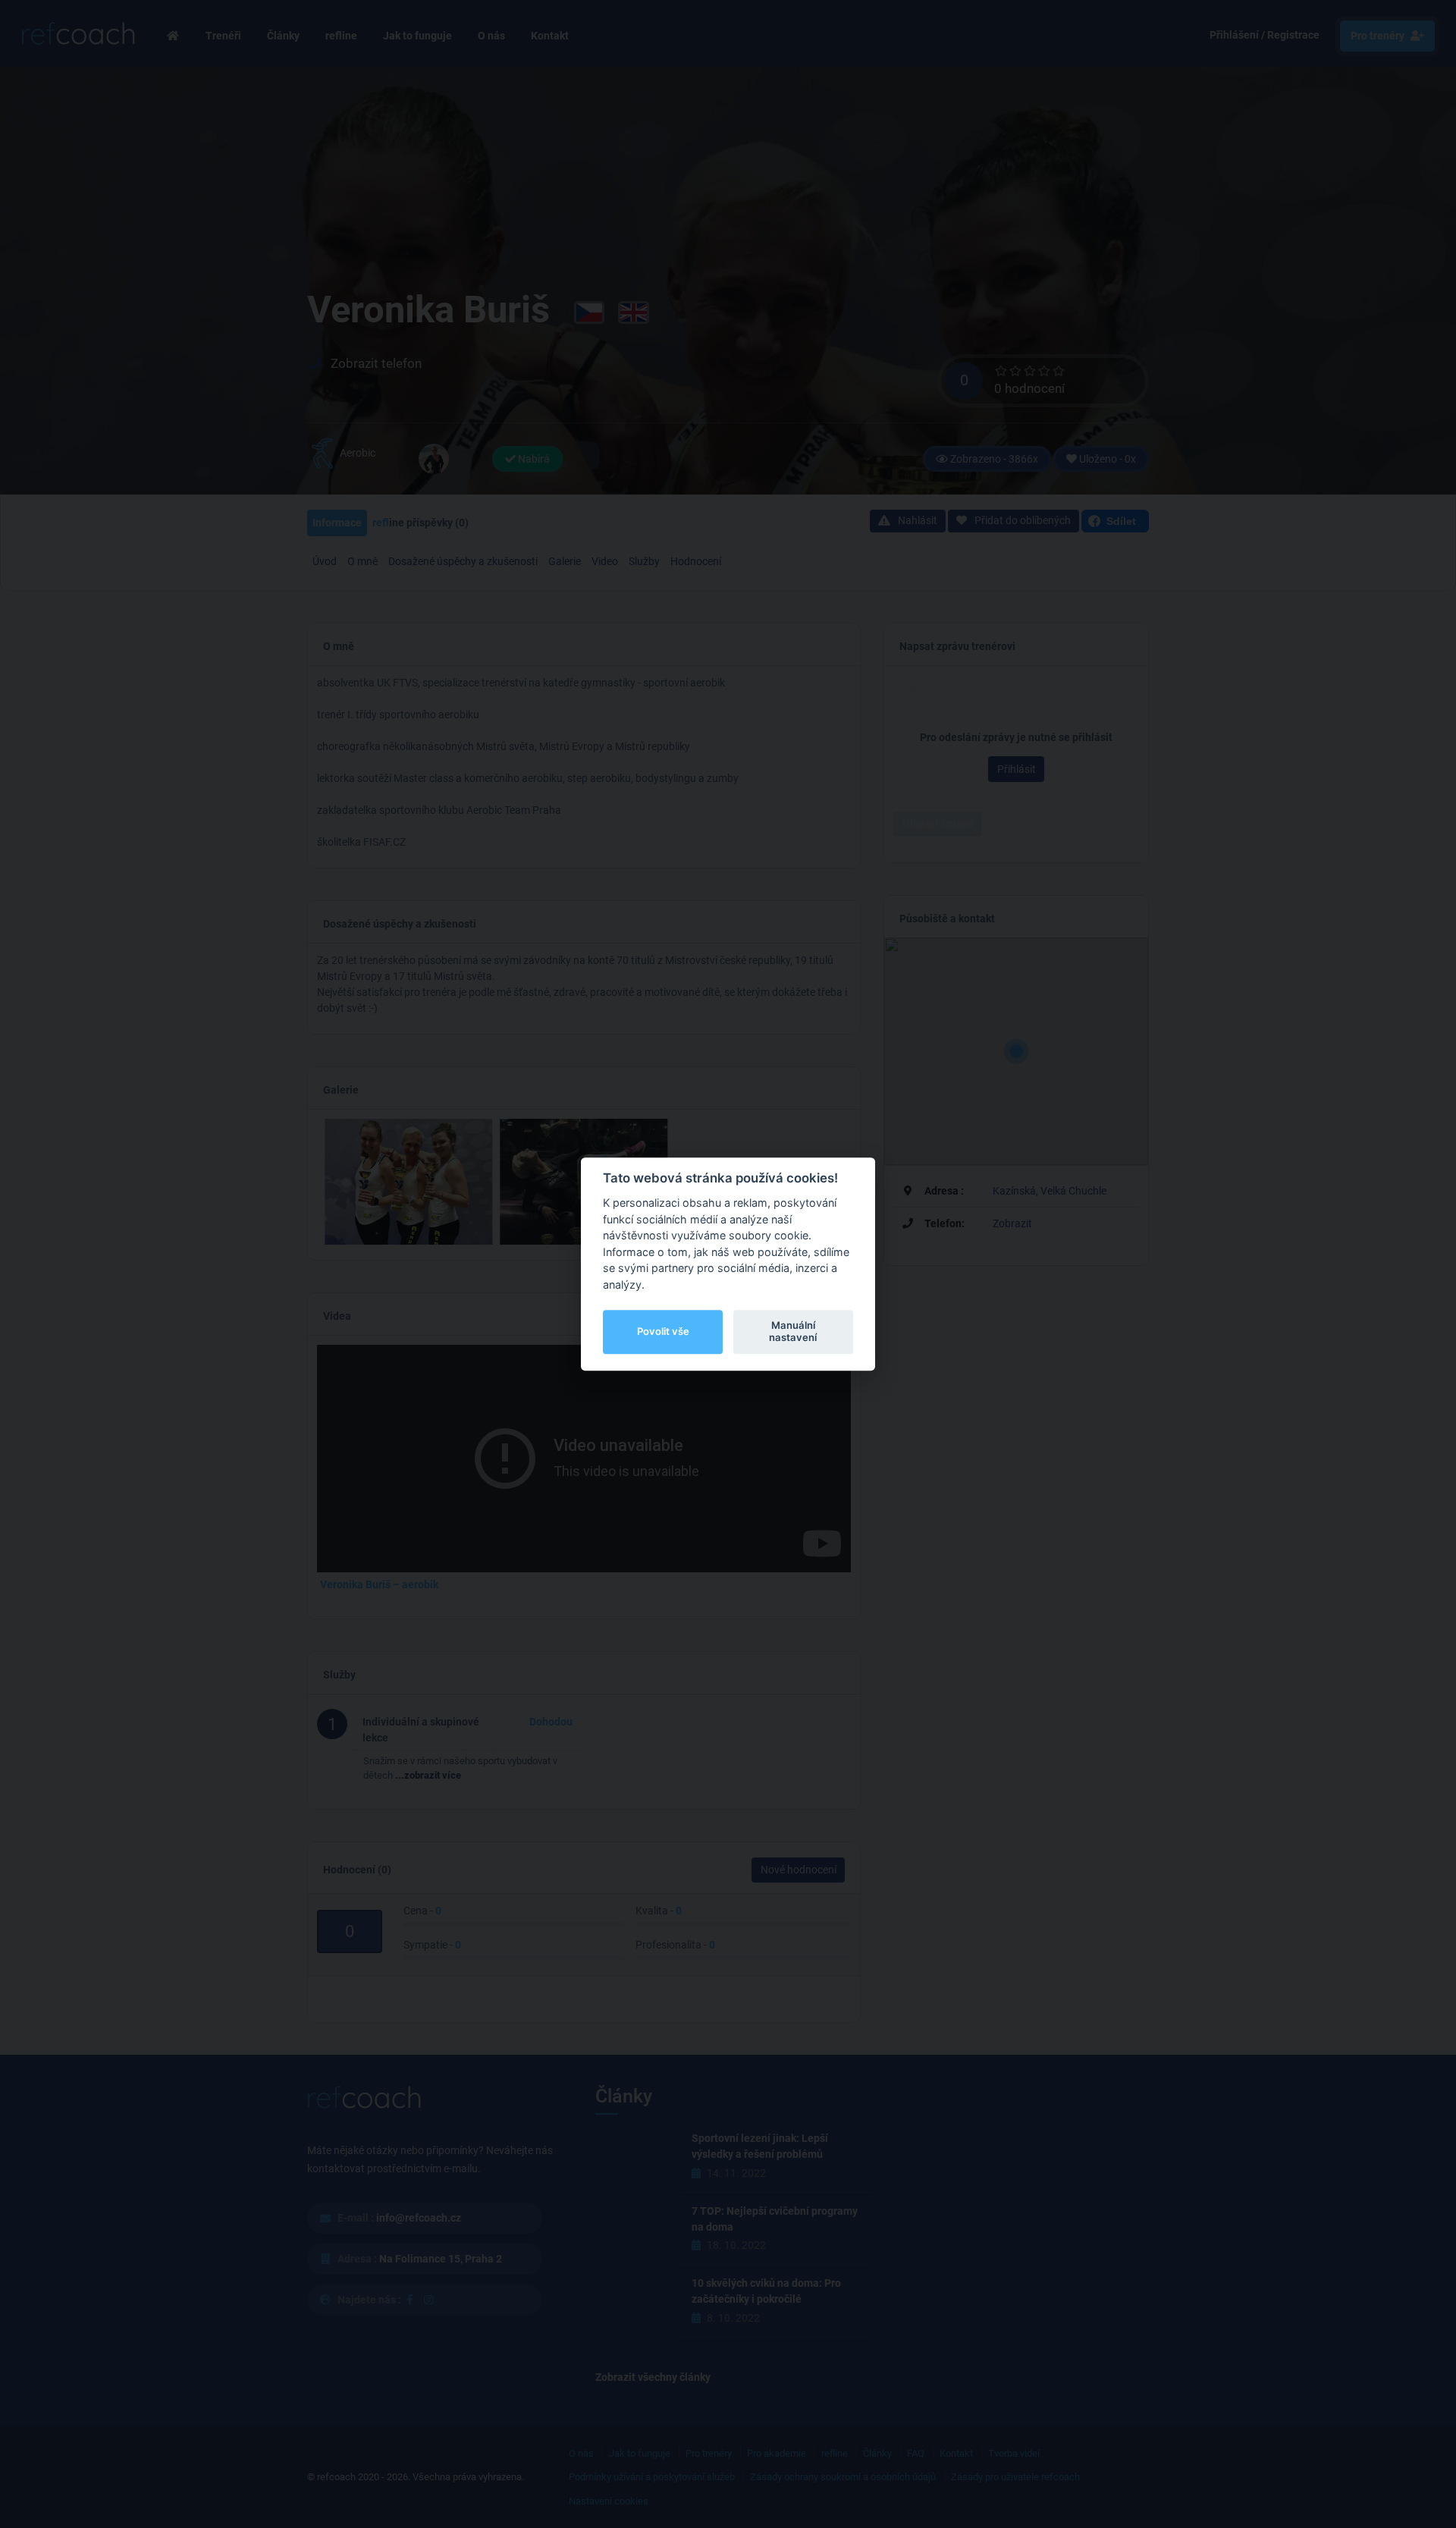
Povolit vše (663, 1331)
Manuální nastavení (793, 1331)
